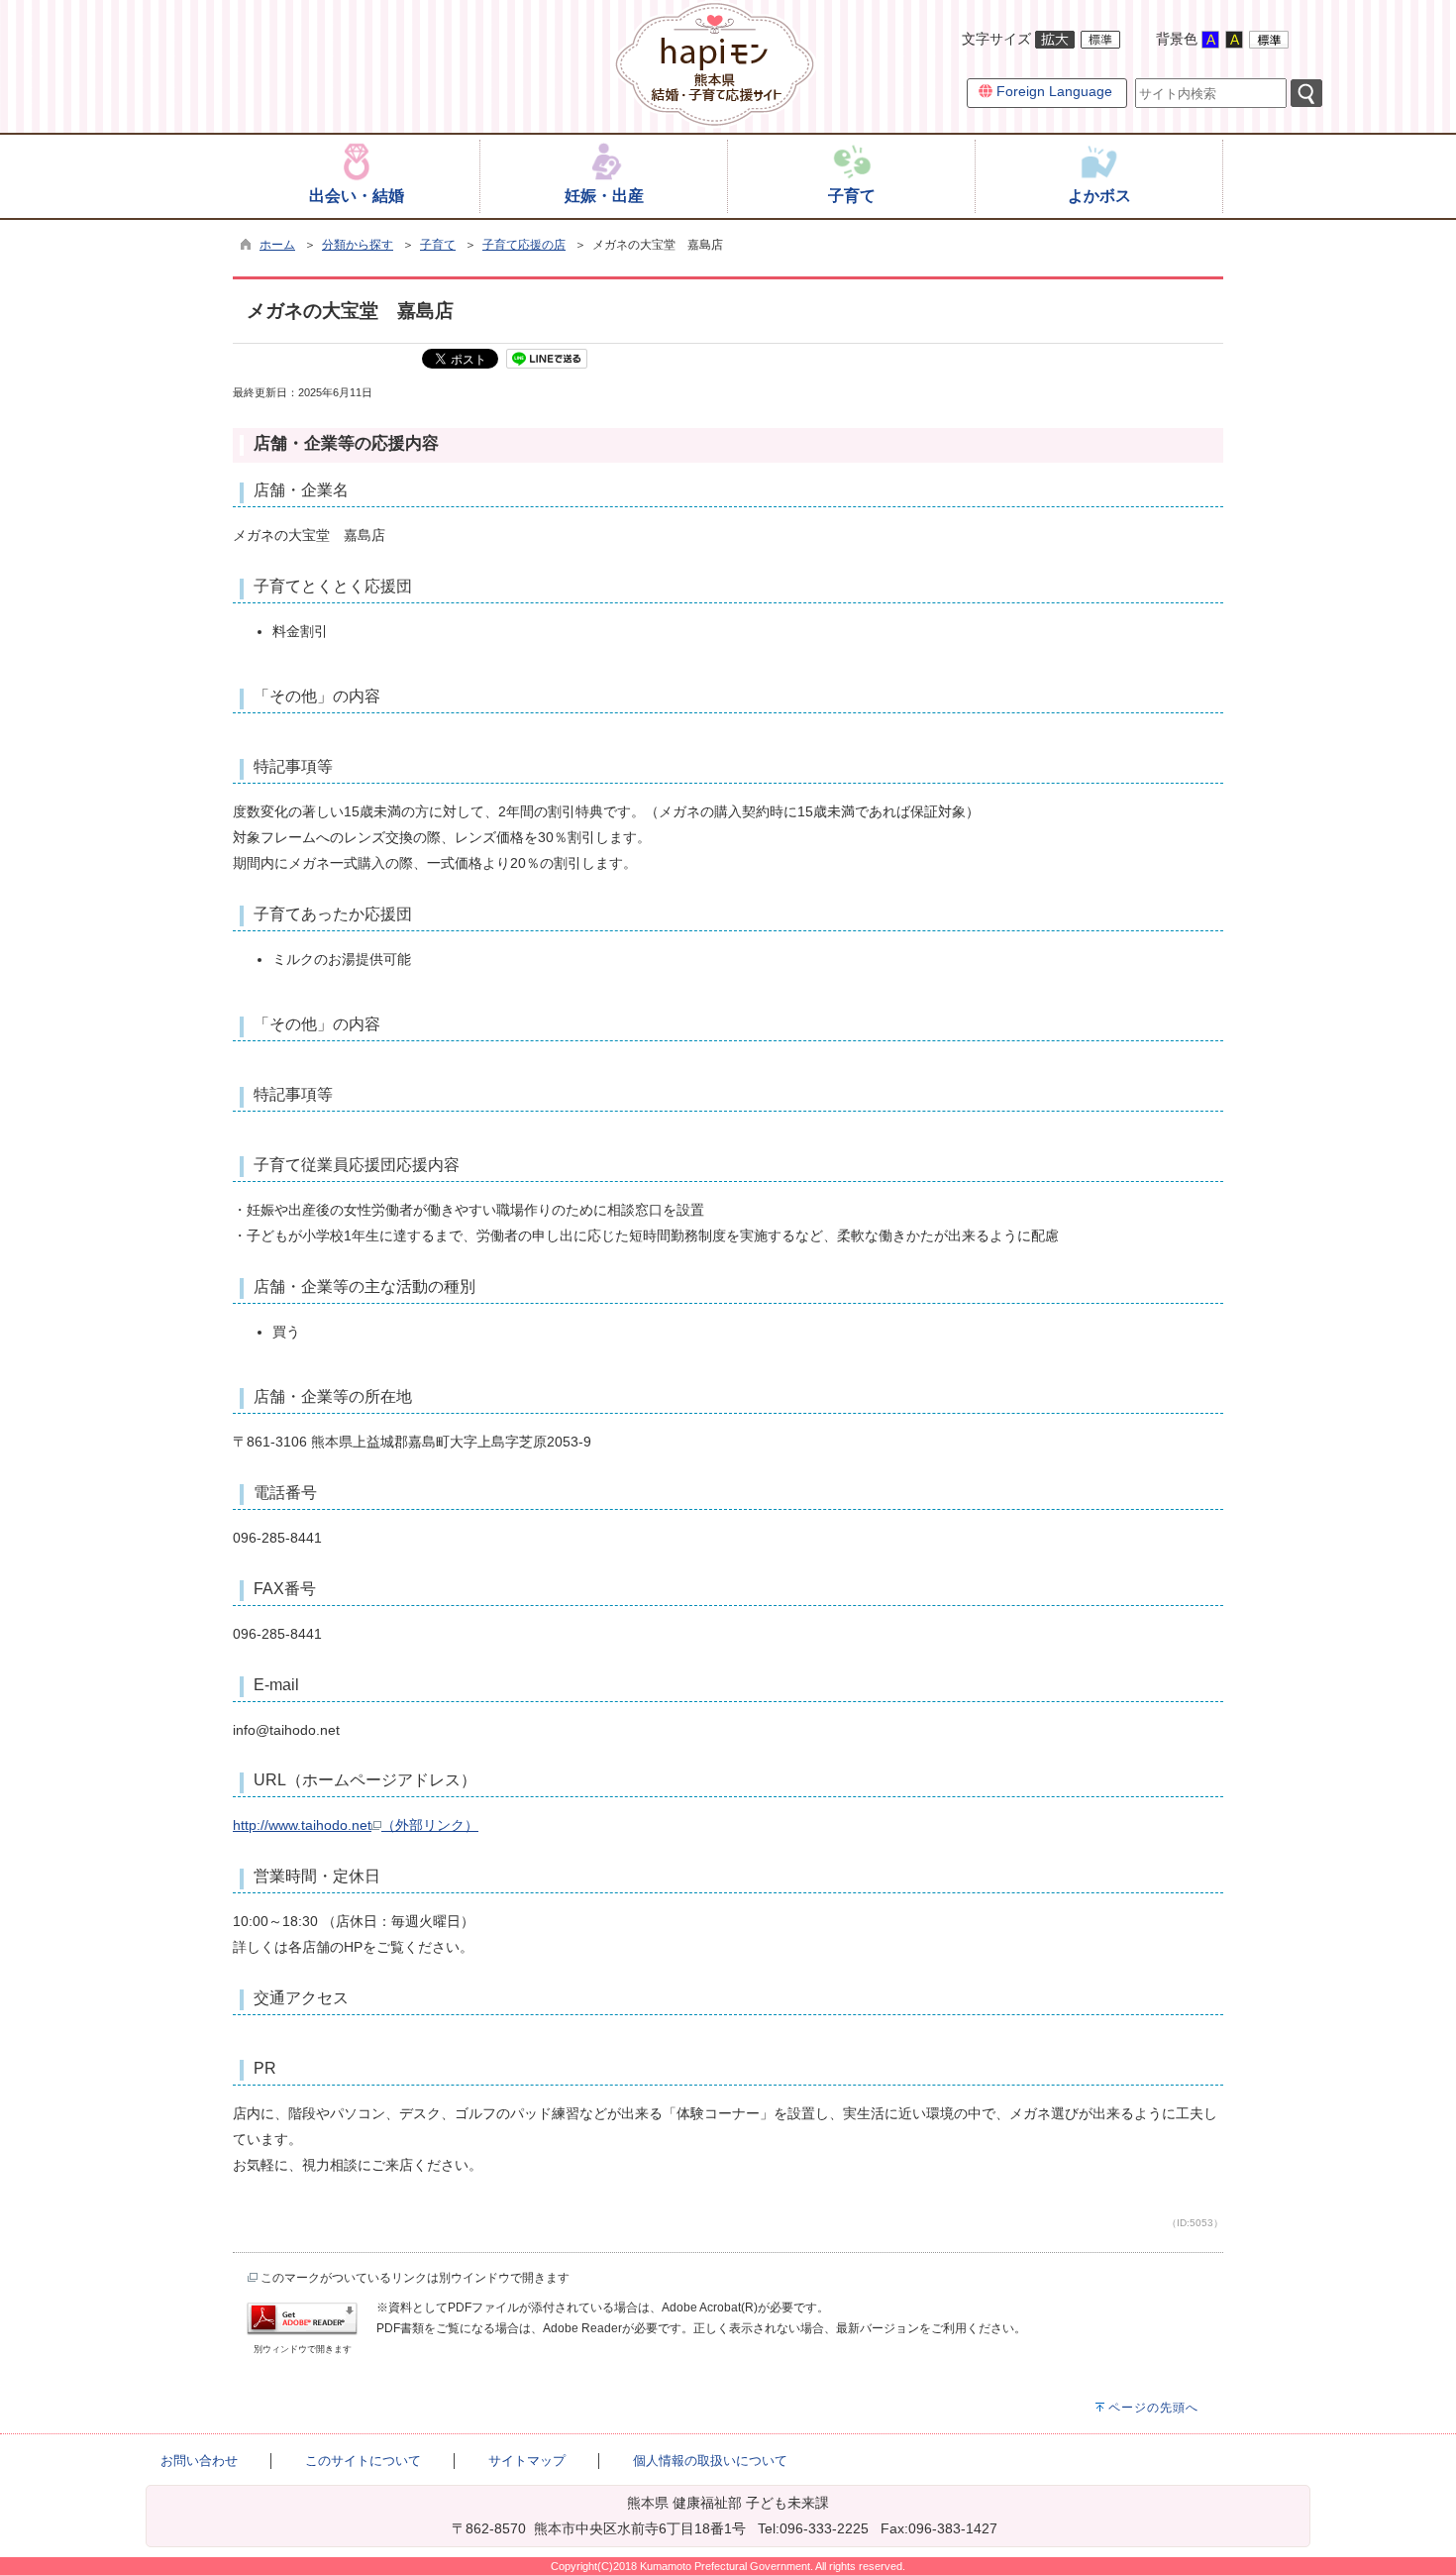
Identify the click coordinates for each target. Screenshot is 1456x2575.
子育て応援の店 (524, 245)
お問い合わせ (199, 2461)
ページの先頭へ (1153, 2408)
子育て (438, 245)
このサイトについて (363, 2461)
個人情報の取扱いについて (710, 2461)
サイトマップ (527, 2461)
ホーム (277, 245)
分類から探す (358, 245)
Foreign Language (1052, 91)
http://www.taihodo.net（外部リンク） (356, 1825)
